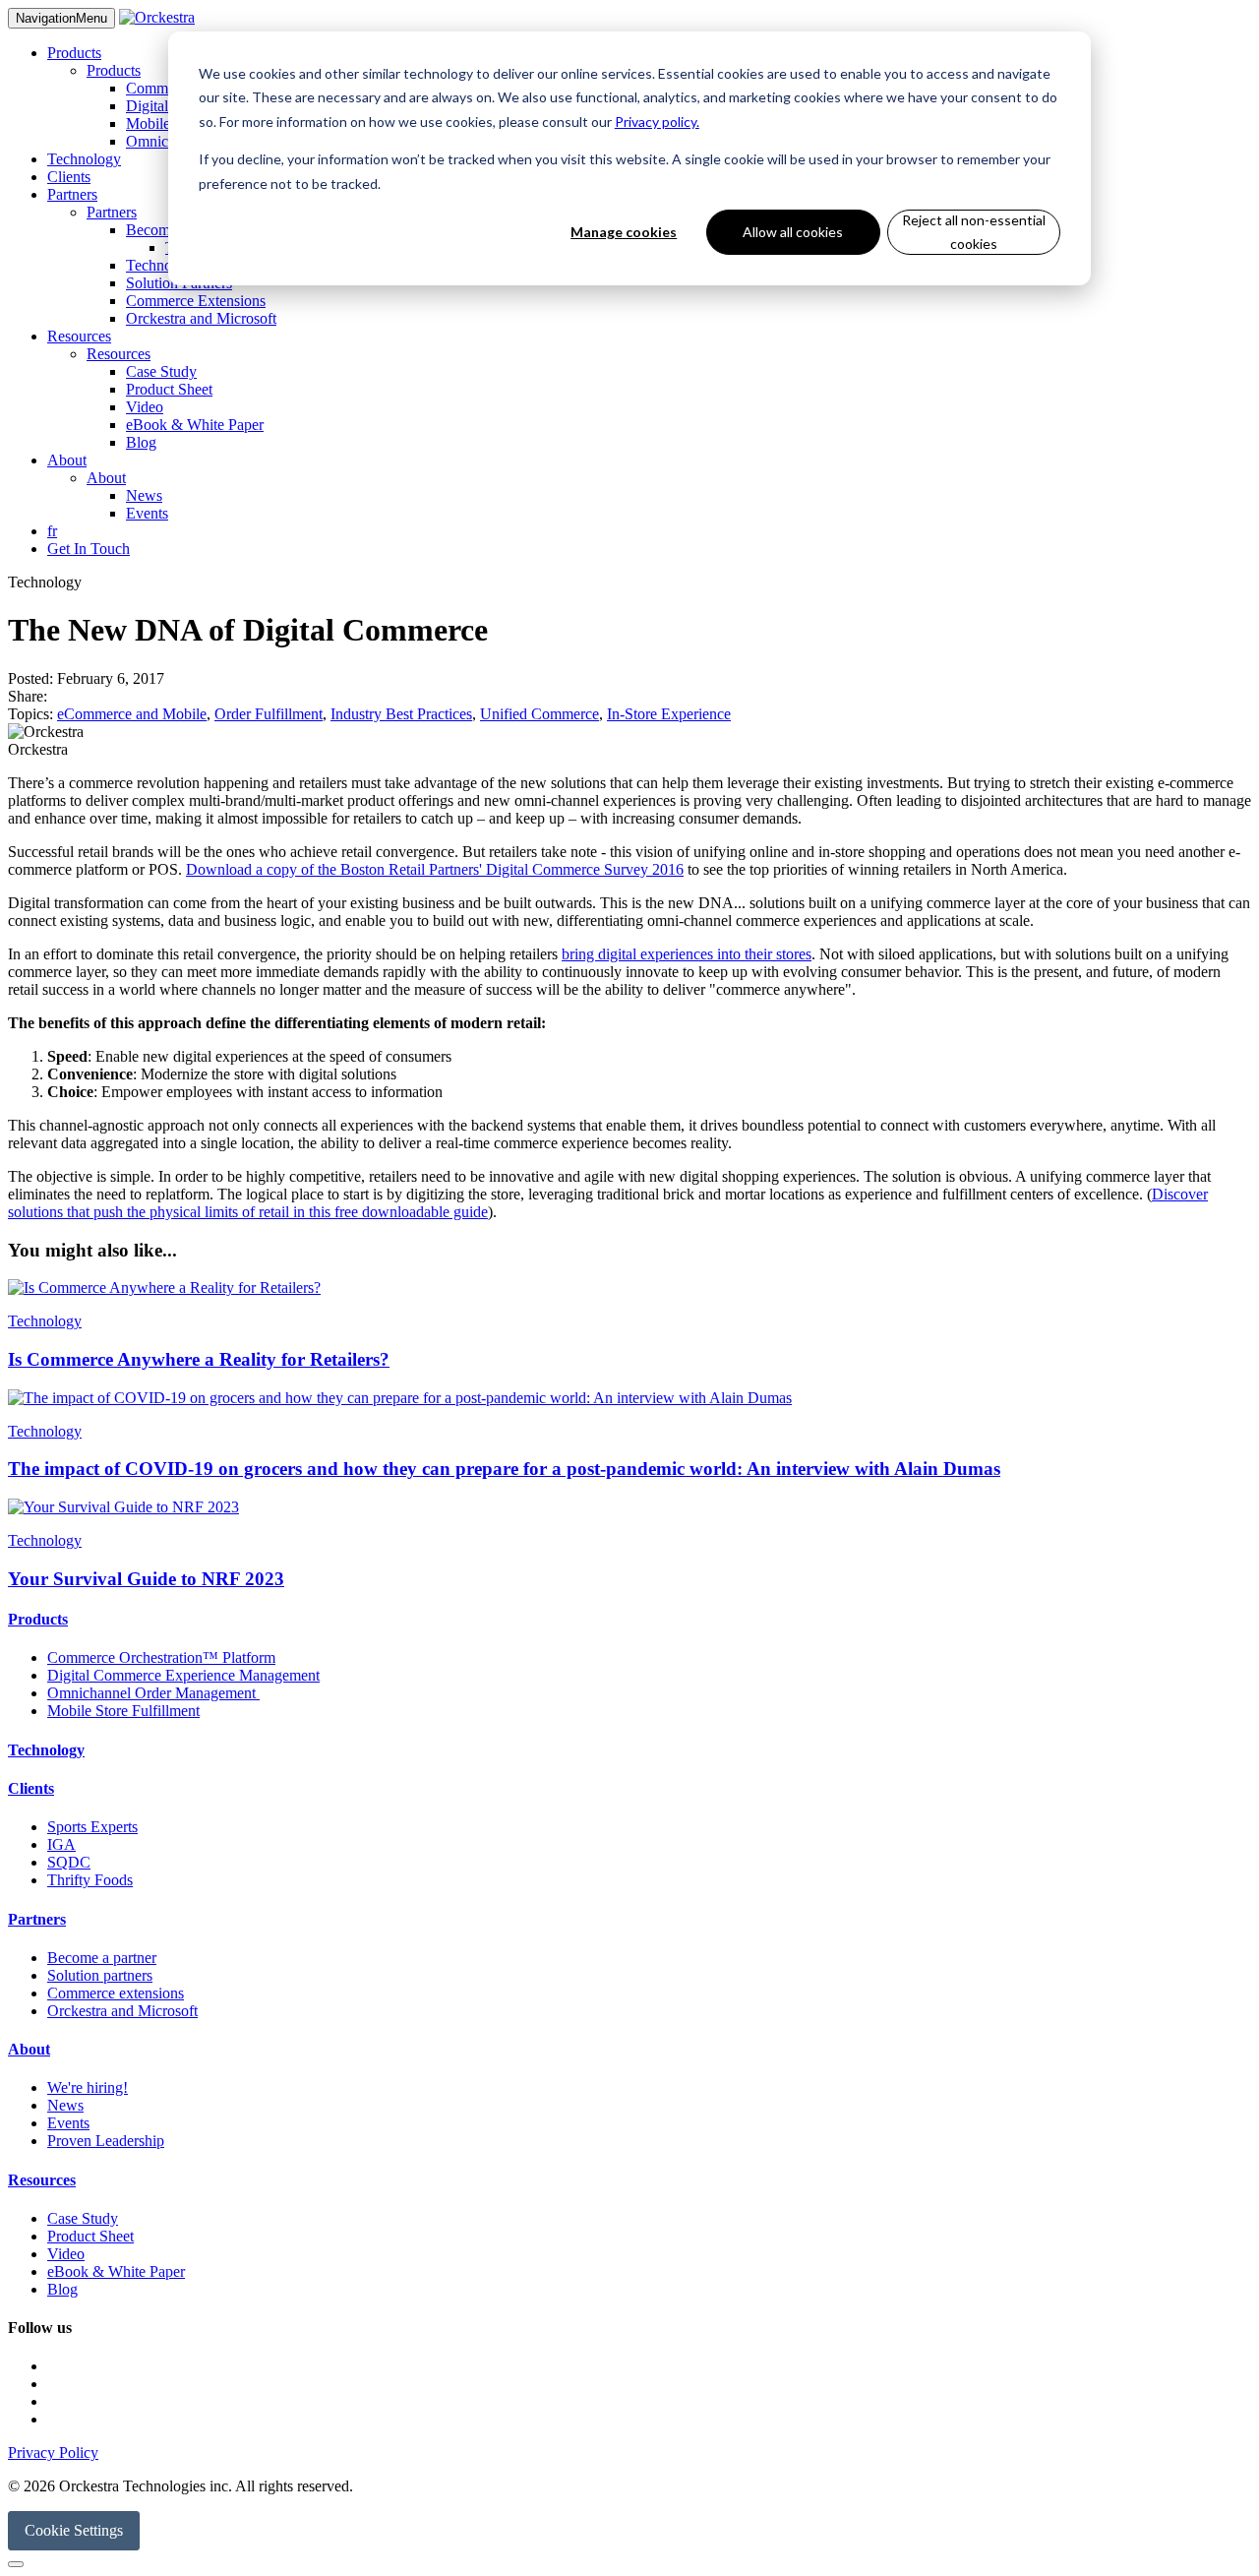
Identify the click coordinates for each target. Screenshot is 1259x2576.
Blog (141, 442)
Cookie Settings (74, 2530)
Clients (69, 177)
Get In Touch (89, 549)
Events (147, 513)
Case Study (161, 371)
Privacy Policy (53, 2453)
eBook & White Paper (195, 425)
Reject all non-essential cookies (974, 232)
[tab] (629, 1620)
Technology (84, 159)
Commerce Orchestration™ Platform (161, 1657)
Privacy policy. (657, 122)
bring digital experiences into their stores (687, 954)
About (67, 460)
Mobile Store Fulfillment (123, 1711)
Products (74, 53)
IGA (61, 1844)
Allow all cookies (793, 232)
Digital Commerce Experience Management (183, 1675)
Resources (79, 336)
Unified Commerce (540, 714)
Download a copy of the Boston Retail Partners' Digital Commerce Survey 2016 (435, 869)
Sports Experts (92, 1827)
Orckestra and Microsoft (201, 318)
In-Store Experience (669, 714)
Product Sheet (169, 389)
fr (52, 531)
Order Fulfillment (269, 714)
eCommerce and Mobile (132, 714)
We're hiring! (88, 2087)
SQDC (69, 1862)
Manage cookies (624, 232)
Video (145, 407)
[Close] (16, 2564)
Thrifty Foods (90, 1880)
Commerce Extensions (196, 301)
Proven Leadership (106, 2141)
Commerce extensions (116, 1993)
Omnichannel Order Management (153, 1693)
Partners (72, 194)
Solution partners (100, 1975)
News (144, 495)
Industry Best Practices (401, 714)
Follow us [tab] (40, 2328)
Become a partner (102, 1958)
